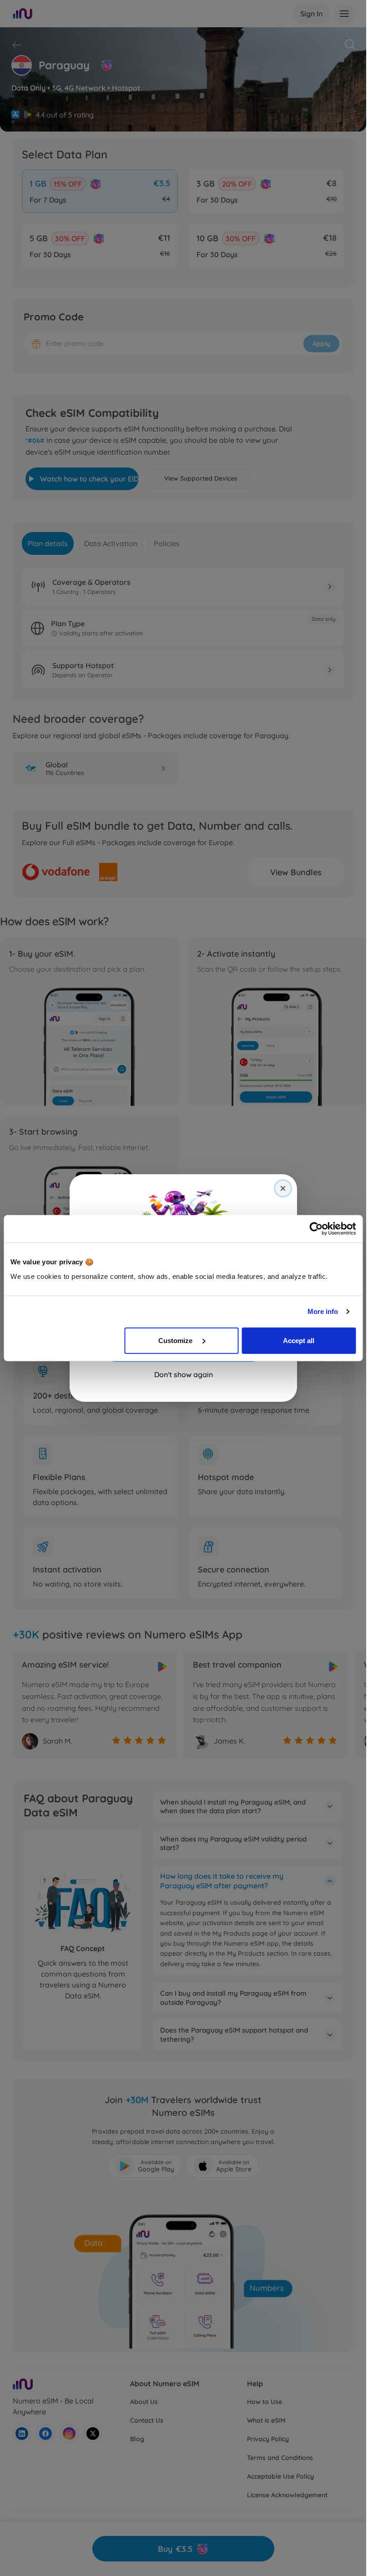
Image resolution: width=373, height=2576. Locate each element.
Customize (176, 1340)
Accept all (299, 1340)
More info (323, 1311)
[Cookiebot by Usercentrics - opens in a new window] (316, 1229)
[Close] (283, 1188)
